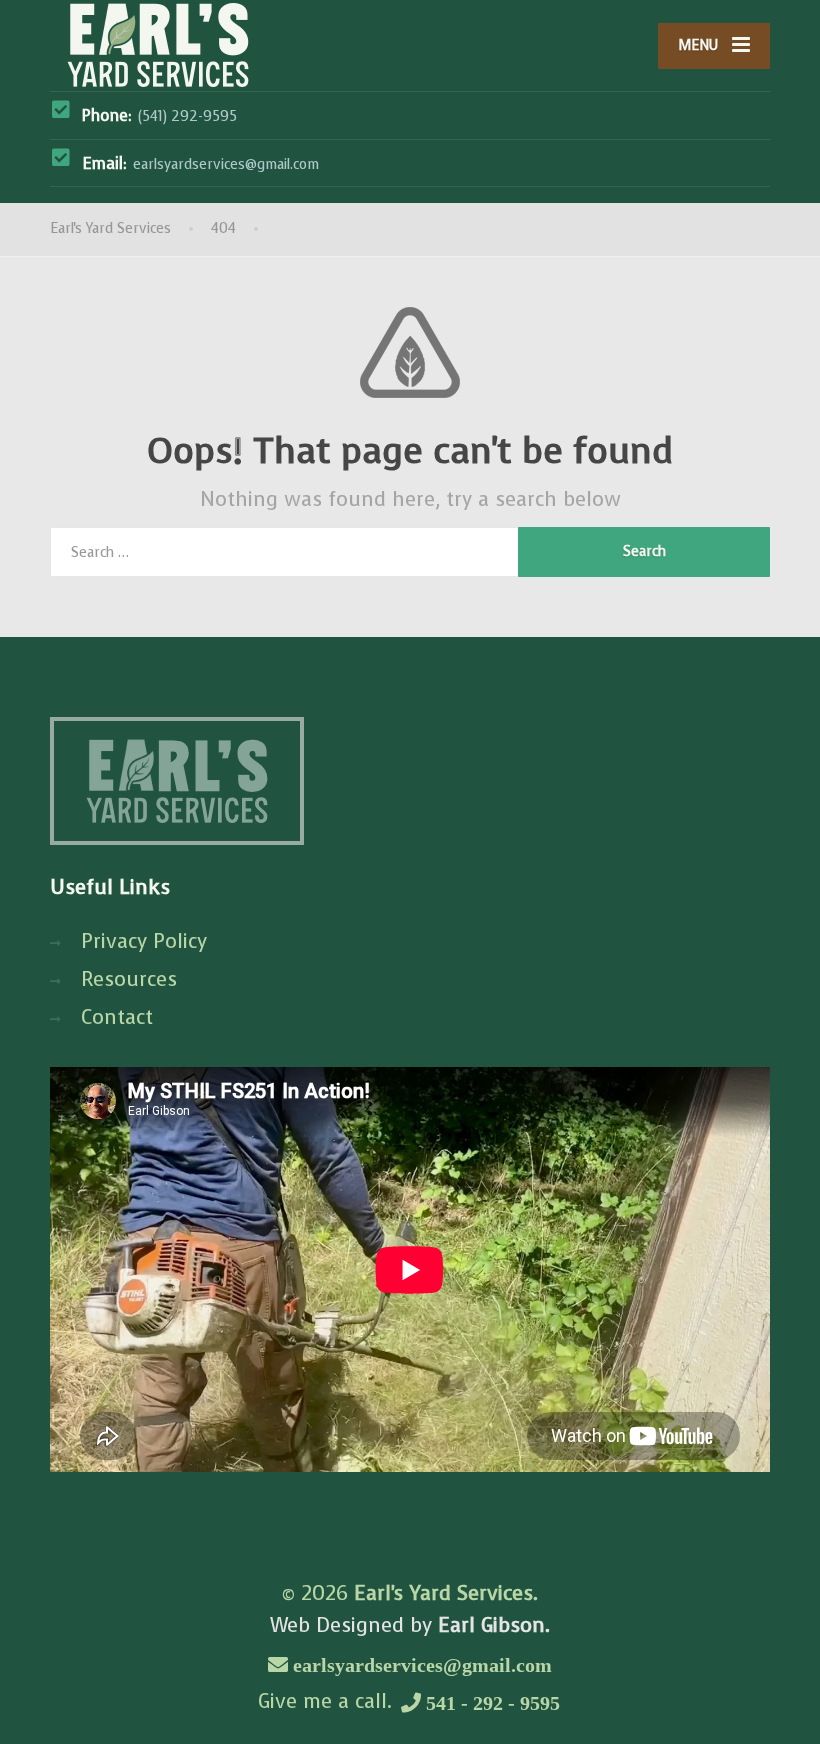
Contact (117, 1017)
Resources (129, 979)
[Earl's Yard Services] (158, 45)
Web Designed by (410, 1625)
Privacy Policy (144, 941)
